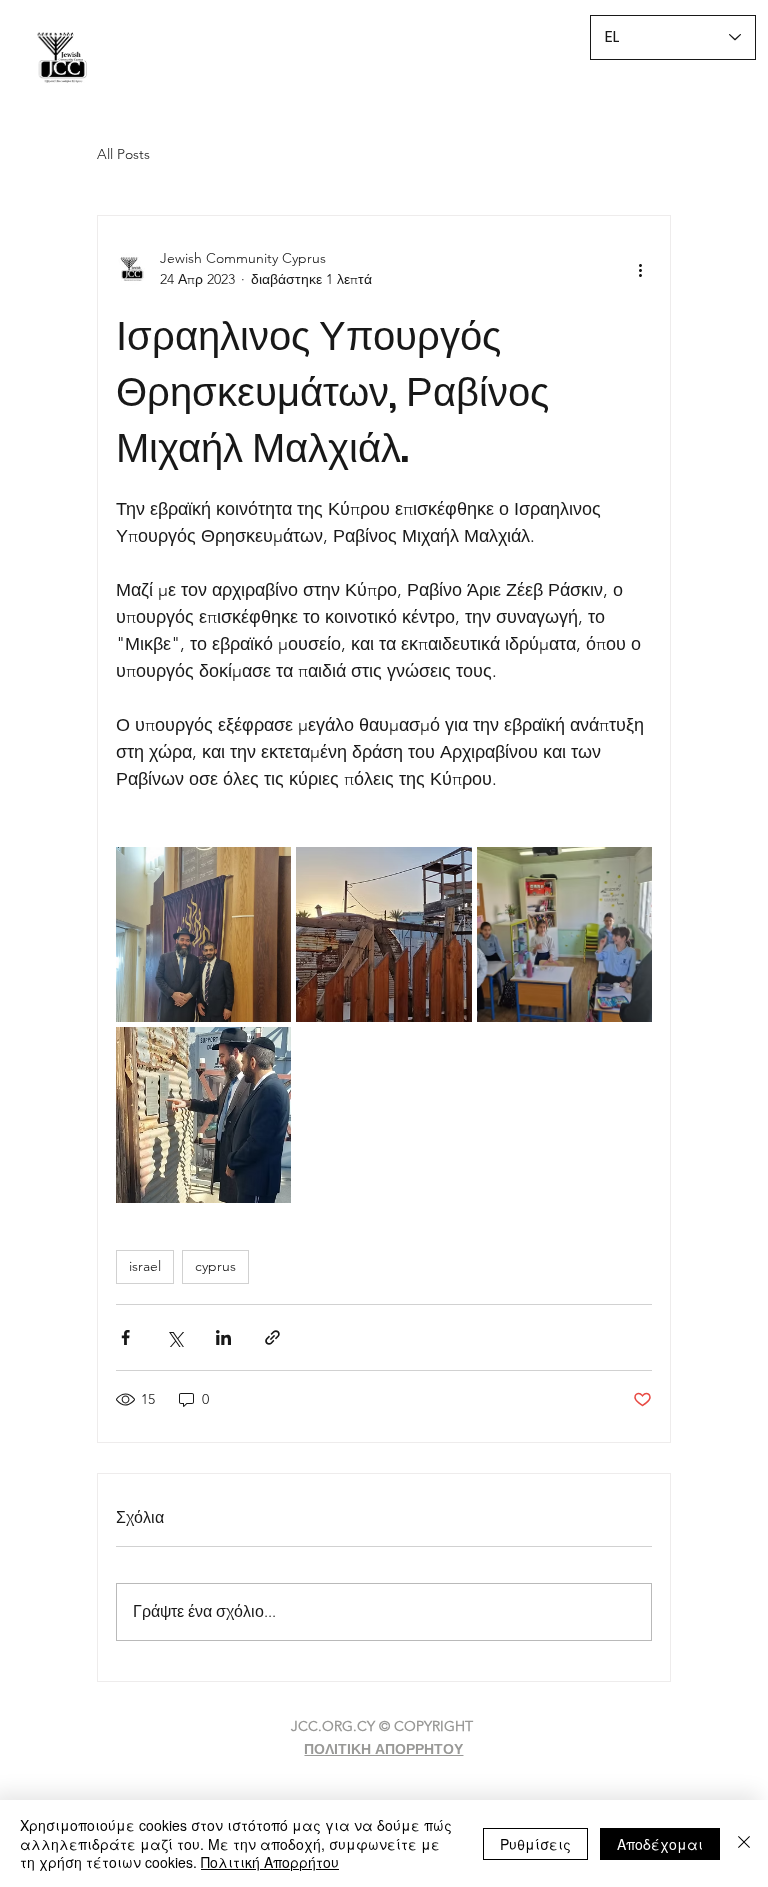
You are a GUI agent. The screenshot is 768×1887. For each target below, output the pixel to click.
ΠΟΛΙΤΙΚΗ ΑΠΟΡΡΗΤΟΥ (383, 1749)
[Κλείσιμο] (744, 1843)
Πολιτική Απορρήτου (270, 1862)
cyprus (215, 1266)
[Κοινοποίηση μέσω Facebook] (125, 1337)
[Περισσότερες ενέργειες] (640, 269)
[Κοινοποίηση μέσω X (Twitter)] (174, 1337)
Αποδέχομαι (660, 1844)
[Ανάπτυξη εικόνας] (203, 934)
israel (145, 1266)
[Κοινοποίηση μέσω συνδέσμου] (272, 1337)
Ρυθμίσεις (535, 1844)
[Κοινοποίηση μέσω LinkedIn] (223, 1337)
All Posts (123, 154)
